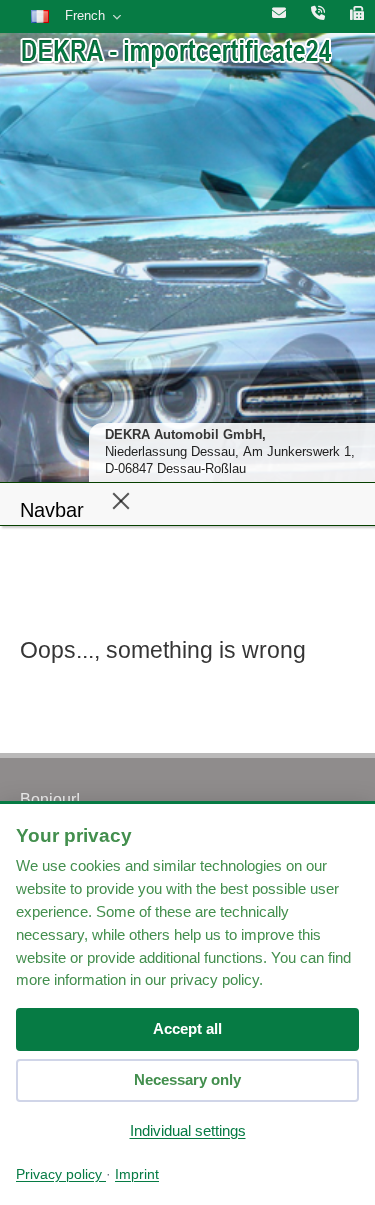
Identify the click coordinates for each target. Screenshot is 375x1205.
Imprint (137, 1174)
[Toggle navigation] (121, 500)
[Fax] (357, 14)
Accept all (187, 1028)
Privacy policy (61, 1174)
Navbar (52, 510)
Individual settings (188, 1130)
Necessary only (187, 1079)
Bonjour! (50, 799)
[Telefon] (318, 14)
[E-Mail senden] (279, 14)
